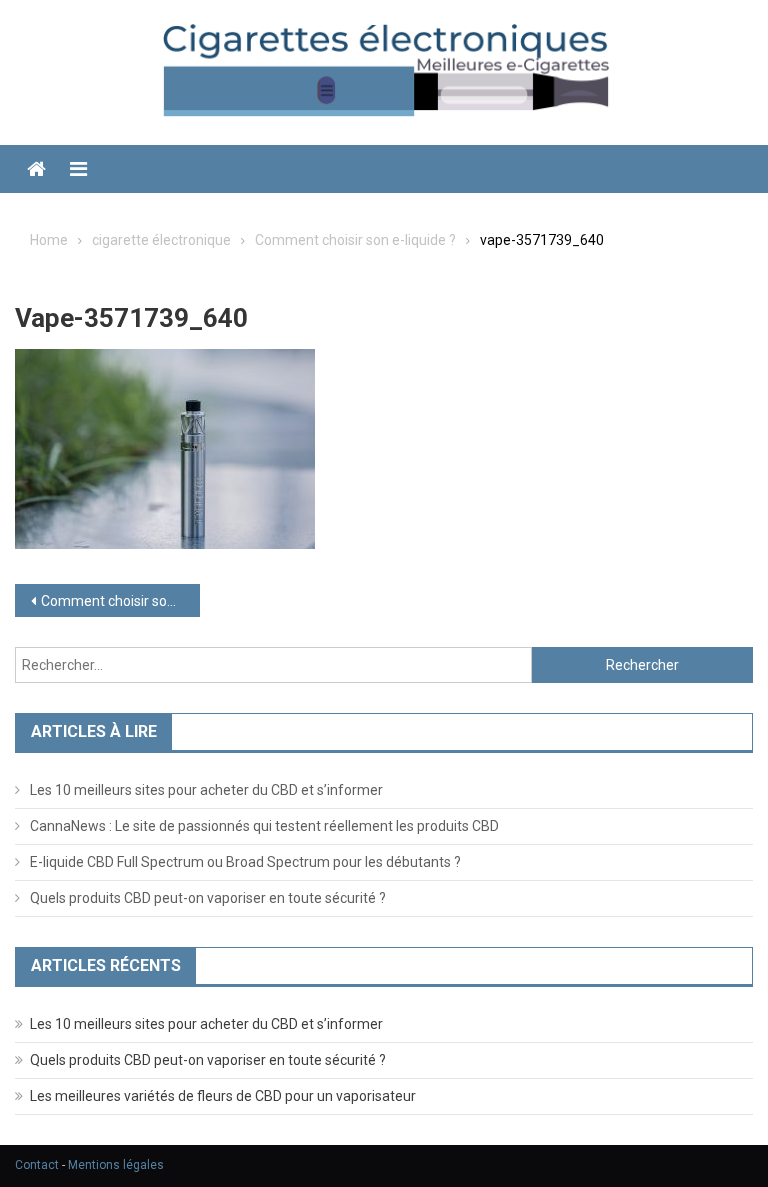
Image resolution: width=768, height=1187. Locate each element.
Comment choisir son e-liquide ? (120, 601)
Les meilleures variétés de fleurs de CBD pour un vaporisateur (223, 1096)
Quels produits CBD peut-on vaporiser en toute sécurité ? (208, 898)
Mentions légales (116, 1165)
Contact (37, 1165)
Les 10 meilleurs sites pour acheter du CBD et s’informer (206, 790)
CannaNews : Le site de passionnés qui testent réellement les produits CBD (264, 826)
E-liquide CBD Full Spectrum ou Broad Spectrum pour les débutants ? (245, 862)
